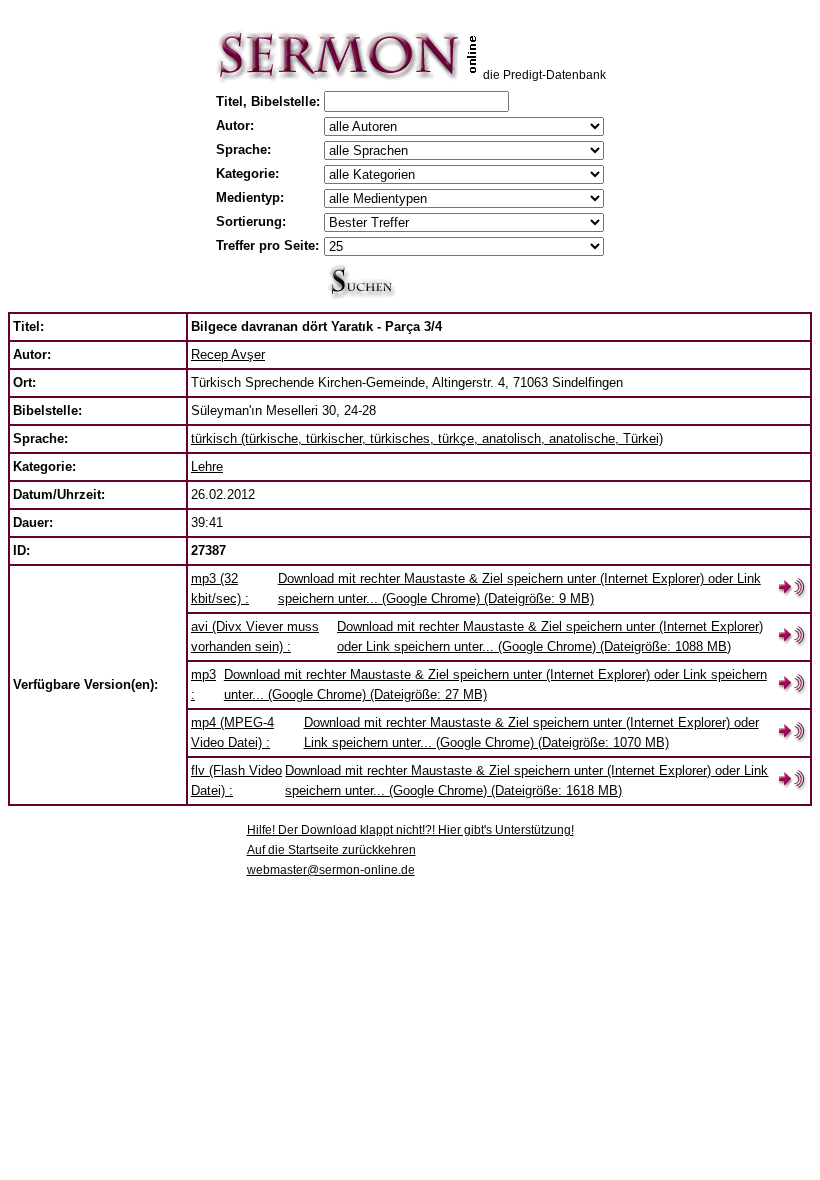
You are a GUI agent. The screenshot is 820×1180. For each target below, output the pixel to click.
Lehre (207, 466)
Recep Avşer (228, 354)
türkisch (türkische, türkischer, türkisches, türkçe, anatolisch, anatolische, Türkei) (427, 438)
